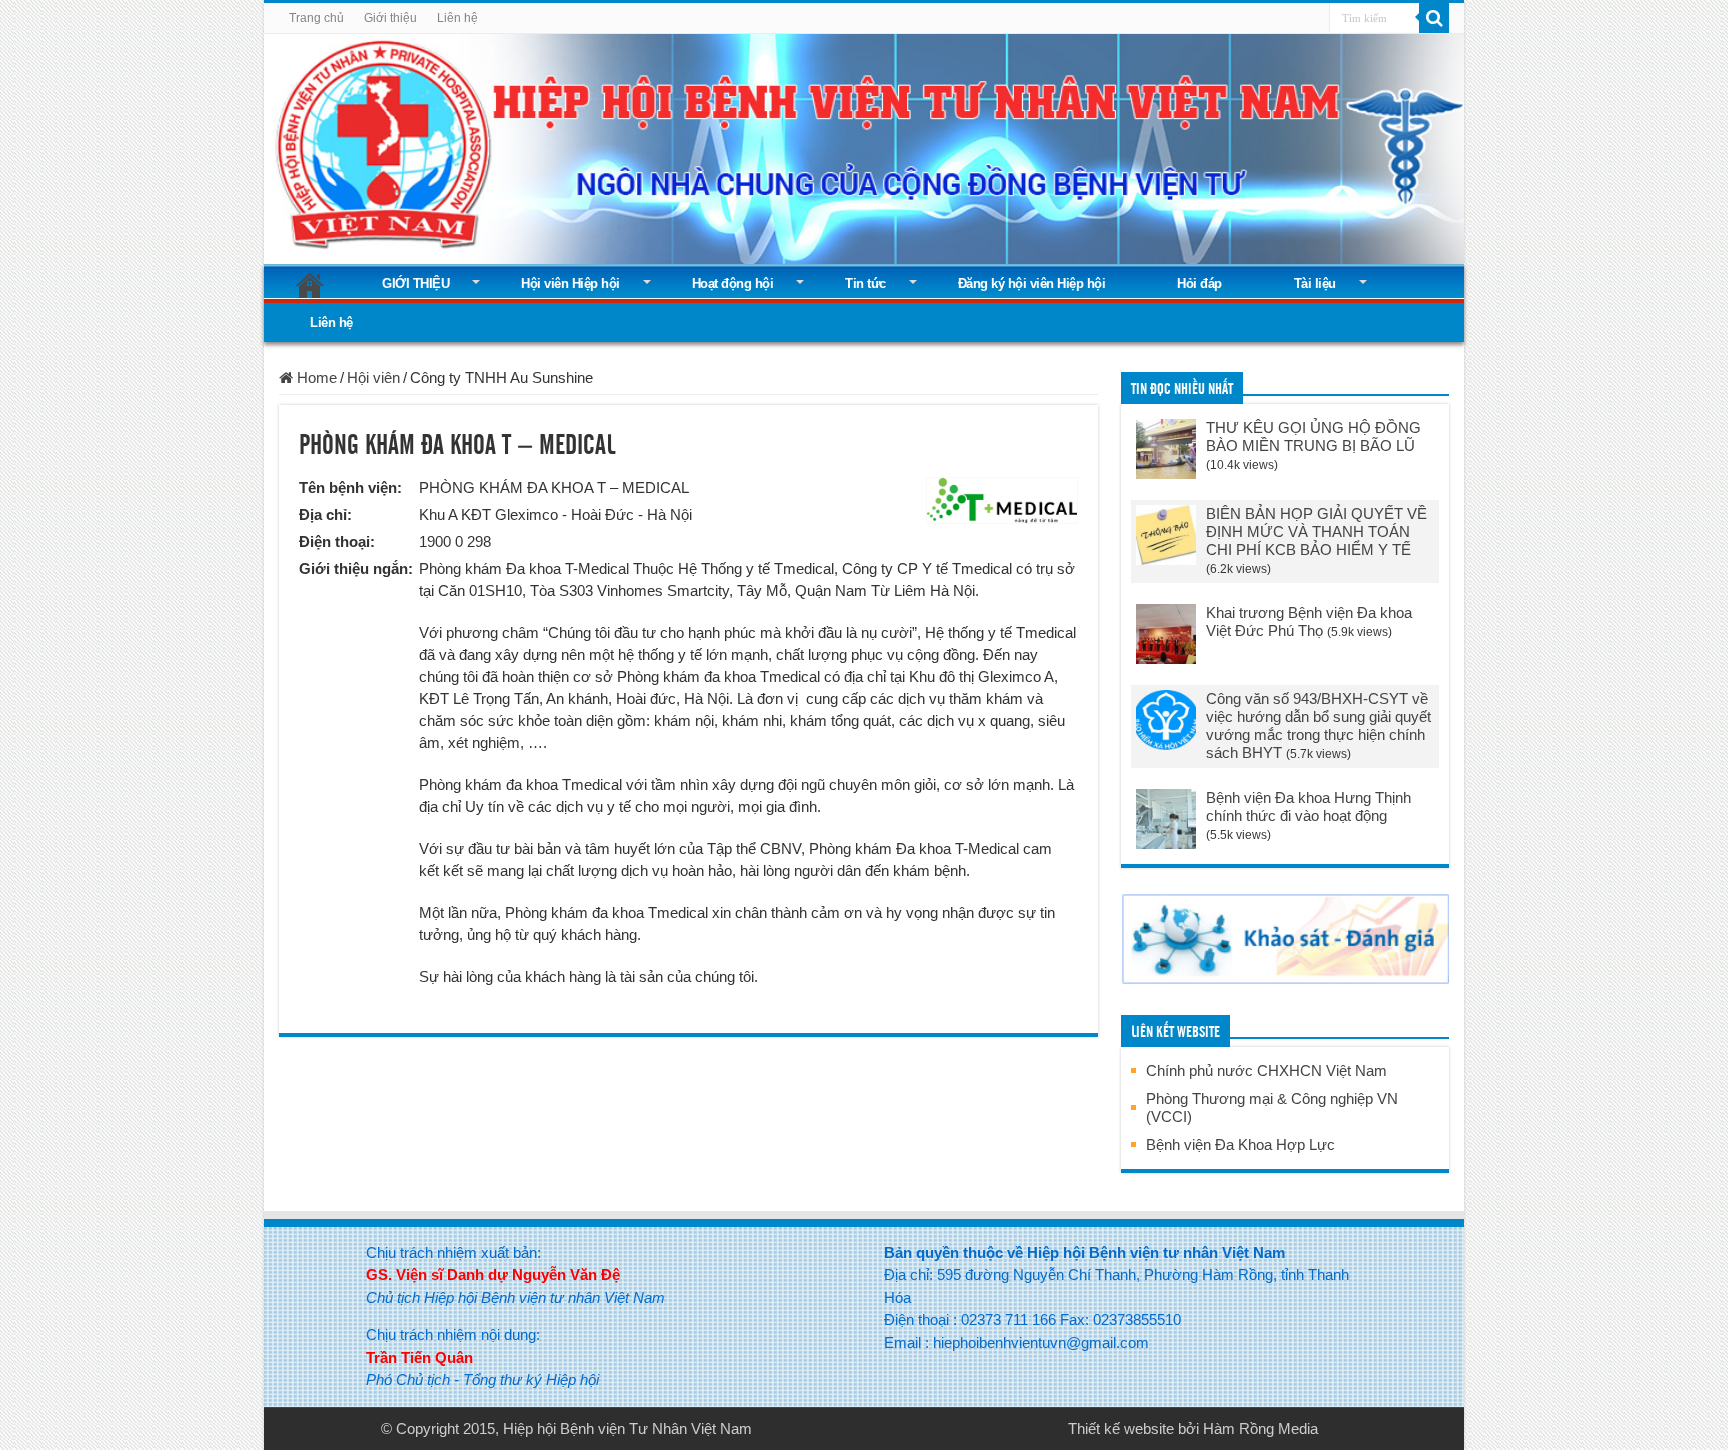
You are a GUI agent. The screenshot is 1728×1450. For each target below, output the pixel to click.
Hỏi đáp (1199, 283)
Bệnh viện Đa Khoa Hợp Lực (1240, 1144)
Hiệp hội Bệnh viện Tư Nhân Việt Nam (627, 1428)
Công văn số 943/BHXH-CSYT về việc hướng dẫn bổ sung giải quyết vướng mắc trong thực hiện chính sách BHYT (1318, 725)
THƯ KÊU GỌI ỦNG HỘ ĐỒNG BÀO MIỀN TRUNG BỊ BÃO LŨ (1313, 436)
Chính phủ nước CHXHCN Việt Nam (1266, 1070)
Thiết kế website (1121, 1428)
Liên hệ (457, 18)
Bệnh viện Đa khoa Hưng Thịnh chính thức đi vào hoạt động (1308, 806)
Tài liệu (1315, 283)
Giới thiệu (390, 18)
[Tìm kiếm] (1434, 18)
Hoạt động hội (733, 283)
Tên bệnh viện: (350, 487)
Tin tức (865, 283)
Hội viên (373, 377)
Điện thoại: (337, 541)
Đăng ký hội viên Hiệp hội (1032, 283)
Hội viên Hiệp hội (570, 283)
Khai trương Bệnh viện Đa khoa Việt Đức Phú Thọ (1309, 621)
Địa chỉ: (325, 514)
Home (315, 377)
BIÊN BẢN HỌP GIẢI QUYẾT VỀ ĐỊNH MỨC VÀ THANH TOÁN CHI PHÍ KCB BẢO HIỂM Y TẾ (1316, 531)
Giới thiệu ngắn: (356, 568)
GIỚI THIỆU (415, 283)
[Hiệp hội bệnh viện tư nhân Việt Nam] (864, 145)
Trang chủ (316, 18)
